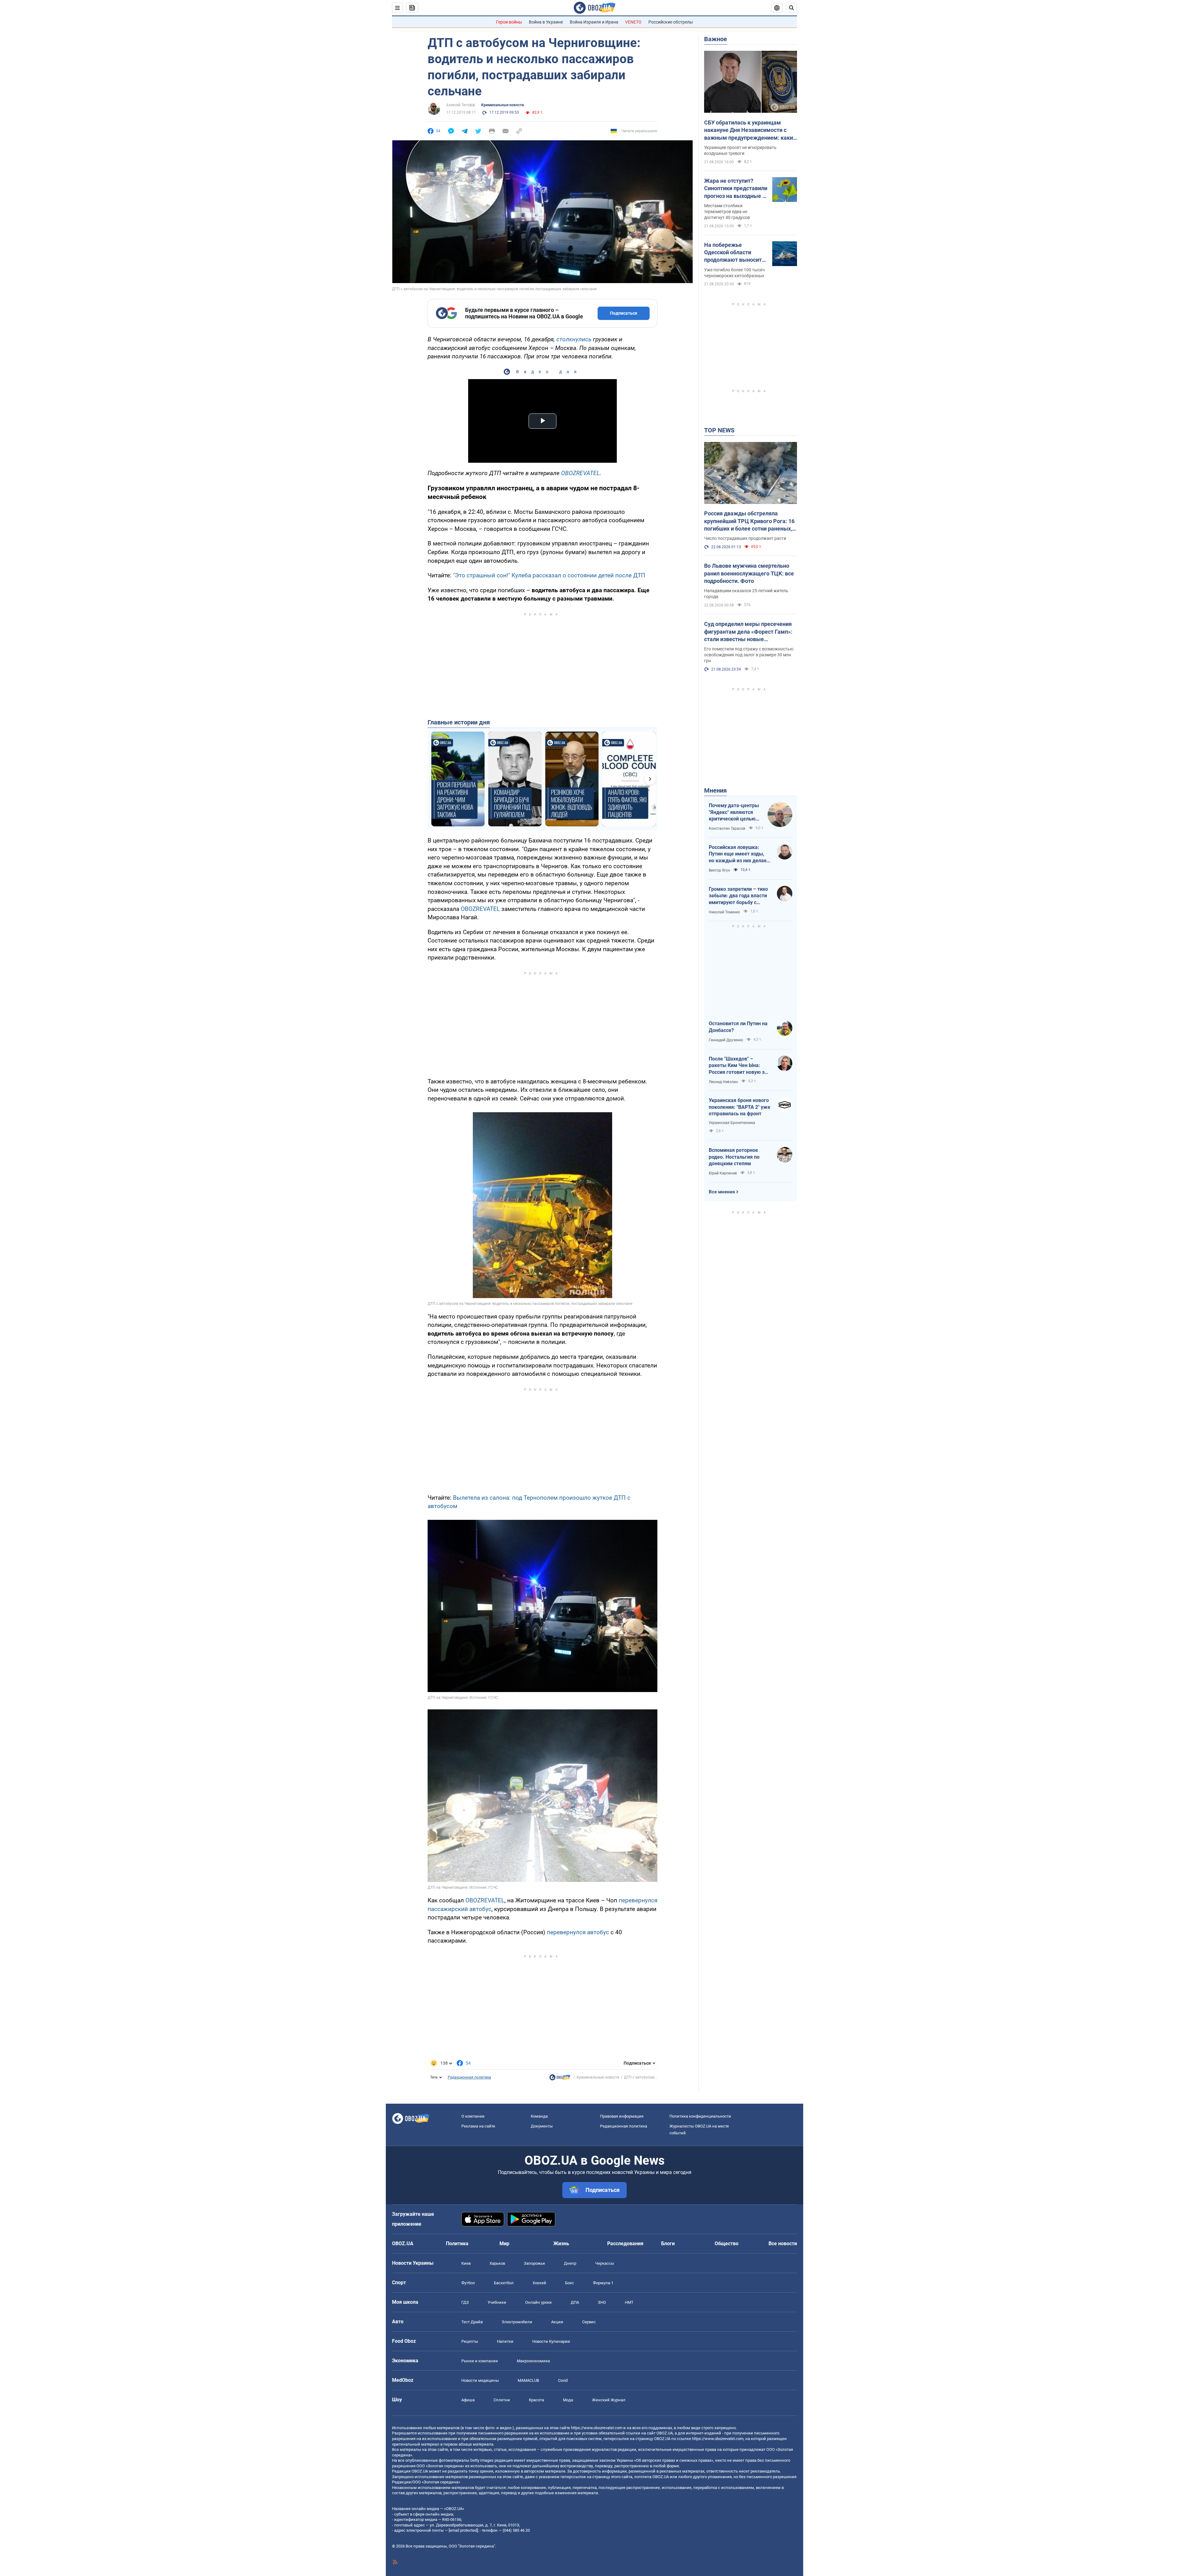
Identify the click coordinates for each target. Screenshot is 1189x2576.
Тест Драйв (472, 2322)
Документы (542, 2126)
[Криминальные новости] (560, 2079)
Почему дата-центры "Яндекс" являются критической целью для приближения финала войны (734, 812)
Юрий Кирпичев (723, 1173)
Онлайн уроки (538, 2302)
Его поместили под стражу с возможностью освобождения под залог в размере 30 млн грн (749, 655)
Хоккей (539, 2283)
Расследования (625, 2244)
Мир (504, 2244)
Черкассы (605, 2263)
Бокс (570, 2283)
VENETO (633, 22)
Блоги (668, 2244)
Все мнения (722, 1192)
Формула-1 (603, 2283)
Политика (457, 2244)
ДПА (575, 2302)
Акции (557, 2322)
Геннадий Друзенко (726, 1040)
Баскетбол (504, 2283)
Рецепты (470, 2341)
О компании (473, 2116)
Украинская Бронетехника (732, 1123)
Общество (727, 2244)
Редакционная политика (469, 2077)
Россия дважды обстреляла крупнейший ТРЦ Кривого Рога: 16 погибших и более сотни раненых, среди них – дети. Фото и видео (749, 521)
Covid (563, 2380)
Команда (539, 2116)
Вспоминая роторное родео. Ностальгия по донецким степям (734, 1157)
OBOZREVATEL (580, 473)
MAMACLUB (528, 2380)
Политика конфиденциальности (700, 2116)
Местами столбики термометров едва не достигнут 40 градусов (727, 212)
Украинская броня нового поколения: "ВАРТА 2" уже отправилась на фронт (740, 1107)
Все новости (783, 2244)
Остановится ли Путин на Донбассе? (738, 1027)
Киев (466, 2263)
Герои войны (509, 22)
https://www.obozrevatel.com (597, 2428)
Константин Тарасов (727, 829)
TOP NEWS (719, 430)
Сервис (589, 2322)
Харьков (497, 2263)
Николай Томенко (724, 912)
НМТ (629, 2302)
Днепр (570, 2263)
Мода (568, 2400)
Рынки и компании (480, 2361)
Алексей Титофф (461, 105)
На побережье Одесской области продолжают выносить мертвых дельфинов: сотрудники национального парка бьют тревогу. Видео (734, 253)
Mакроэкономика (533, 2361)
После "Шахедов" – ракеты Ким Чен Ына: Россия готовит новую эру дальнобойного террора (739, 1066)
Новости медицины (480, 2380)
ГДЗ (465, 2302)
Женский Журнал (609, 2400)
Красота (536, 2400)
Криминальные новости (503, 105)
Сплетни (502, 2400)
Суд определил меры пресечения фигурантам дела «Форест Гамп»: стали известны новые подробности (748, 632)
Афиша (468, 2400)
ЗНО (602, 2302)
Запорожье (534, 2263)
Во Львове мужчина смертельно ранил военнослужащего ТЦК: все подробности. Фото (749, 573)
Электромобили (517, 2322)
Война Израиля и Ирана (594, 22)
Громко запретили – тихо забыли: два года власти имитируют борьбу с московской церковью (738, 896)
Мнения (715, 790)
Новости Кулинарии (551, 2341)
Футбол (468, 2283)
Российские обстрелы (671, 22)
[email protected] (463, 2530)
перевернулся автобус (578, 1932)
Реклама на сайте (478, 2126)
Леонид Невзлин (723, 1082)
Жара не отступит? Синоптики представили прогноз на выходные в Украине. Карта (736, 189)
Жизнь (561, 2244)
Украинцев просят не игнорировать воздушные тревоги (740, 150)
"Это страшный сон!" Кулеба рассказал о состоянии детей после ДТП (549, 575)
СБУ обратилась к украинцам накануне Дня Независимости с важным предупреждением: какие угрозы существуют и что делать (750, 130)
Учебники (497, 2302)
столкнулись (575, 339)
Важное (716, 39)
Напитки (505, 2341)
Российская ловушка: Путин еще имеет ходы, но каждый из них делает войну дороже (739, 854)
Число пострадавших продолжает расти (745, 538)
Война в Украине (546, 22)
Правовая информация (622, 2116)
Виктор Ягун (719, 870)
